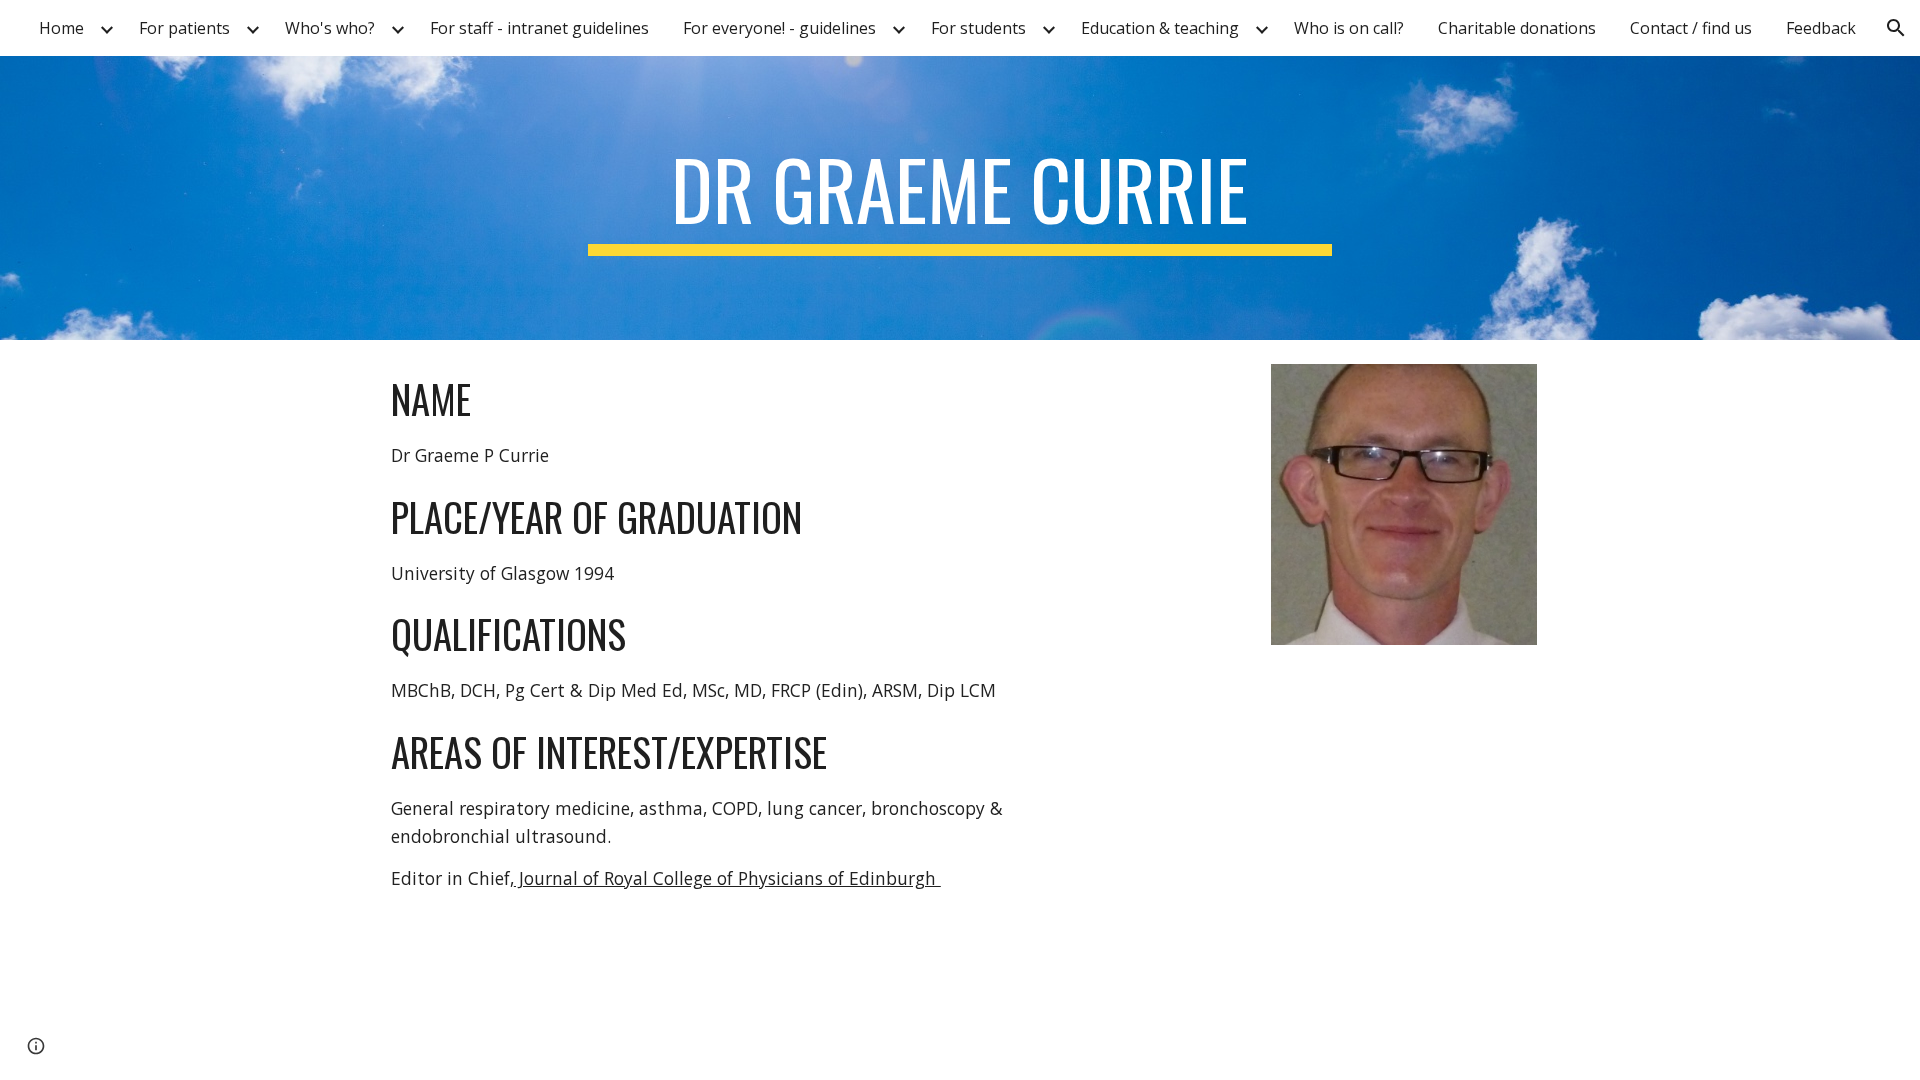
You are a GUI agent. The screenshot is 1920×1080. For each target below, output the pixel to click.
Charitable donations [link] (1517, 28)
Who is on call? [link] (1349, 28)
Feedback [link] (1821, 28)
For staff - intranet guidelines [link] (539, 28)
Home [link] (61, 28)
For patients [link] (184, 28)
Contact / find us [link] (1691, 28)
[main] (960, 198)
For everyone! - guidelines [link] (779, 28)
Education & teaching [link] (1160, 28)
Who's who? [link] (330, 28)
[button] (1896, 28)
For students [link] (978, 28)
